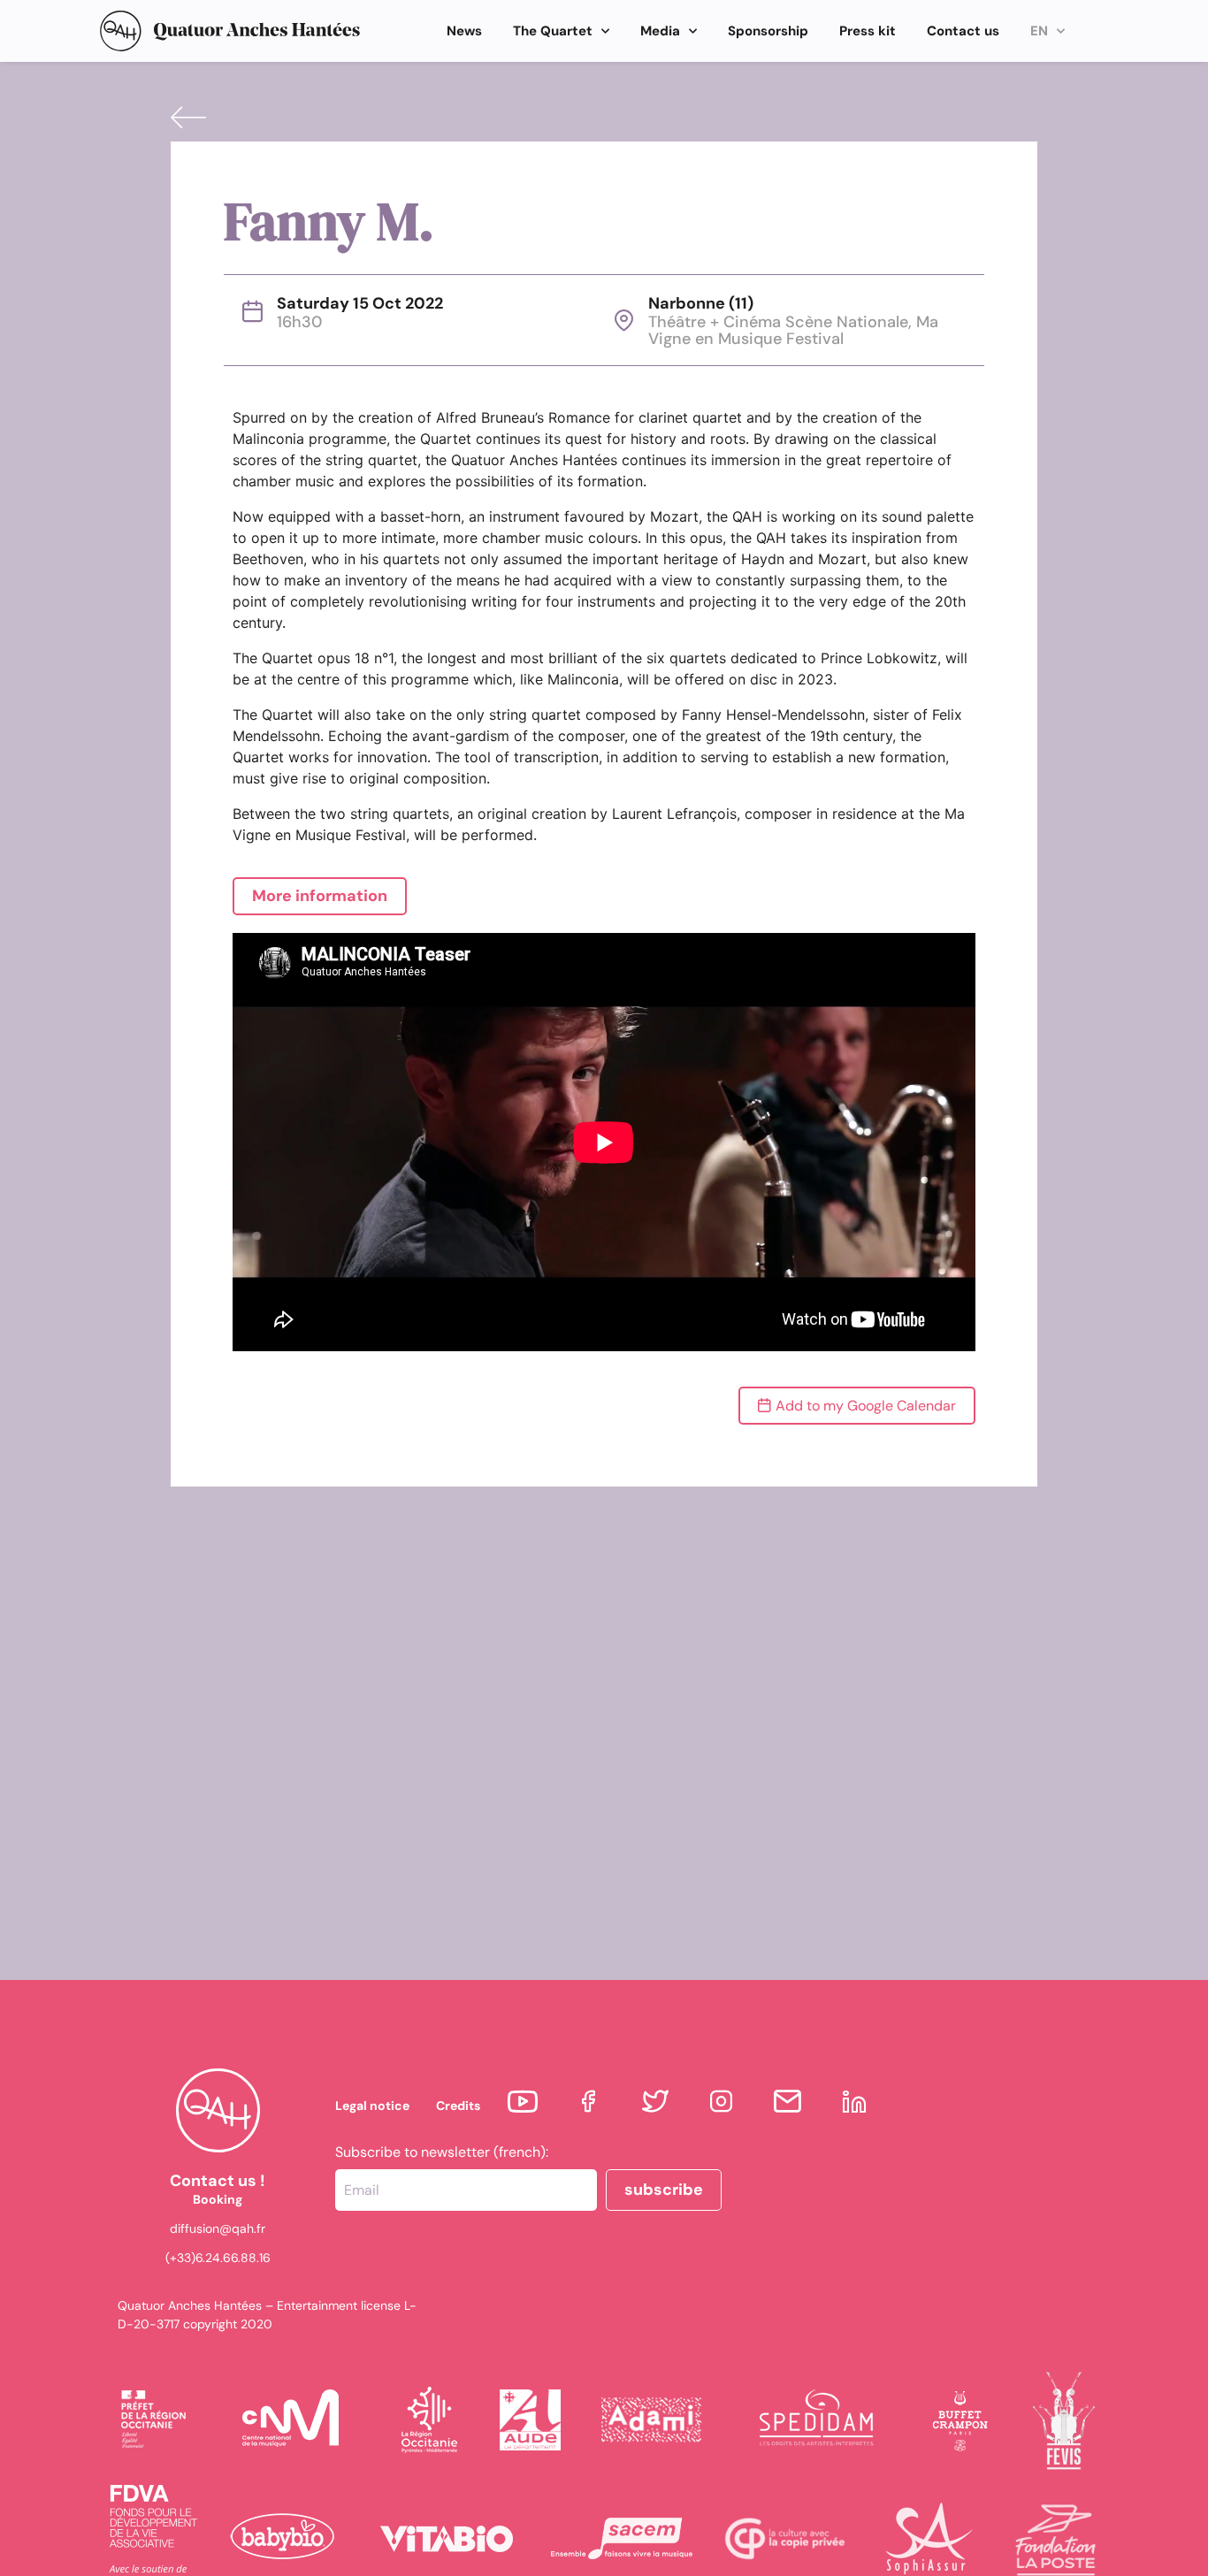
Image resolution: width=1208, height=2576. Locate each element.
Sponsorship (768, 31)
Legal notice (372, 2106)
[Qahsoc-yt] (522, 2102)
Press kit (868, 31)
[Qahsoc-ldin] (854, 2102)
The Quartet (553, 31)
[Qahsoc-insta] (721, 2102)
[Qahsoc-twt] (655, 2102)
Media (660, 31)
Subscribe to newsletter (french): (442, 2152)
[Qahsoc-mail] (787, 2102)
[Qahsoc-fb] (589, 2102)
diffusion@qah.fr (218, 2228)
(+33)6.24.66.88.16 (218, 2258)
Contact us (963, 31)
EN (1039, 31)
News (464, 31)
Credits (458, 2106)
